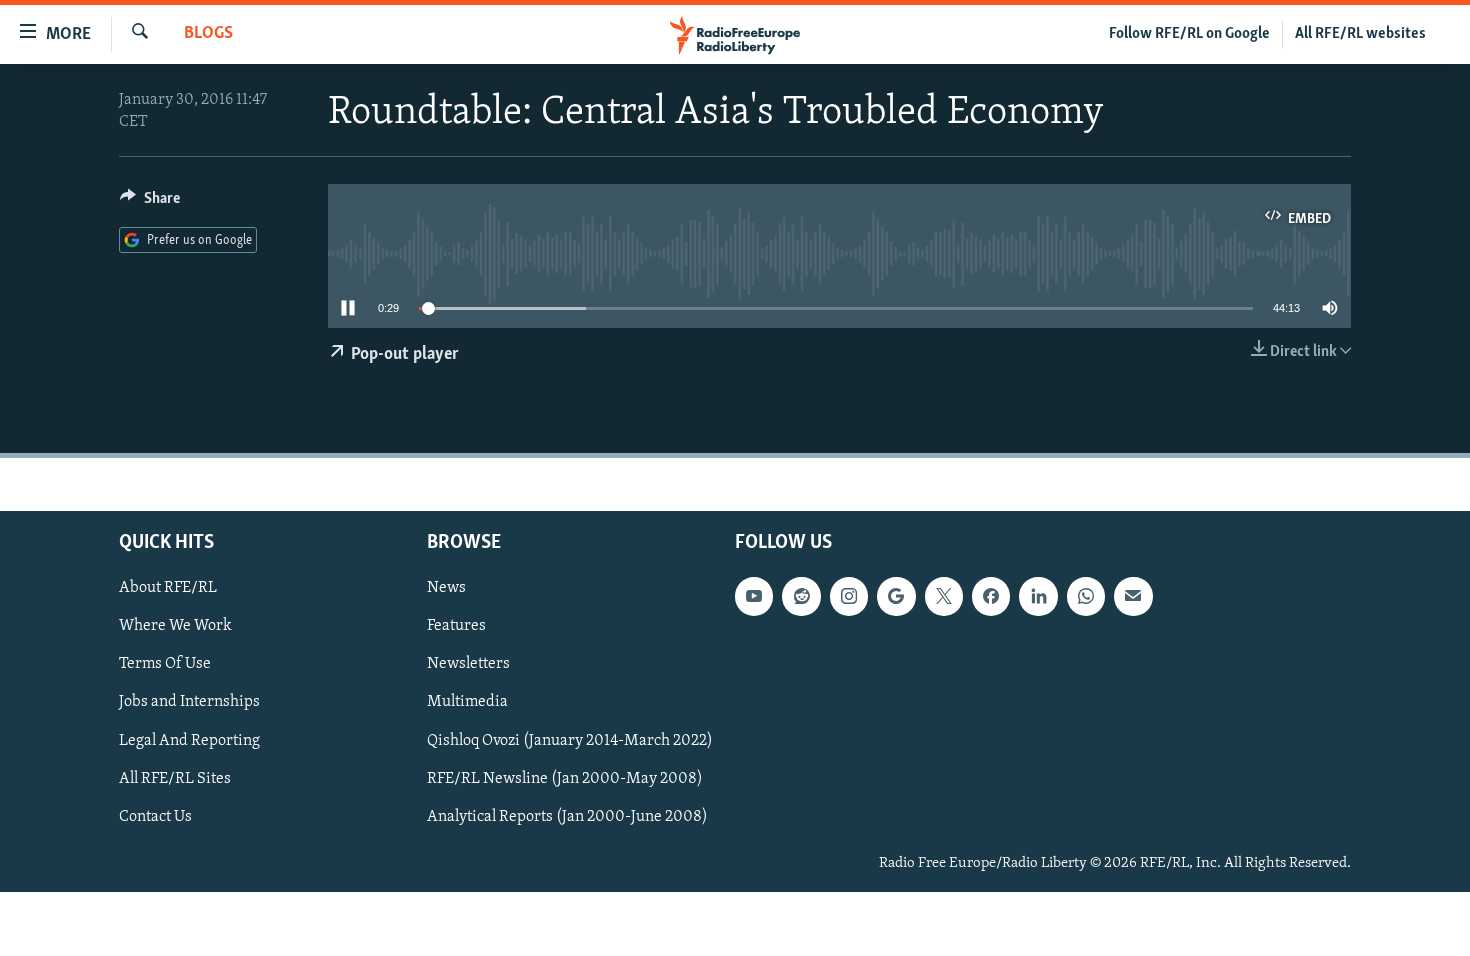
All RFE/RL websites (1360, 34)
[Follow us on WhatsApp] (1086, 596)
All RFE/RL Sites (175, 778)
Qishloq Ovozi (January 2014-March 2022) (570, 740)
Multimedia (467, 702)
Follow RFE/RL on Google (1189, 34)
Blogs (208, 34)
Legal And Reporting (189, 740)
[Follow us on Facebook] (991, 596)
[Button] (150, 203)
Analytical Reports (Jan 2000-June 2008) (567, 816)
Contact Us (155, 816)
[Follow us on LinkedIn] (1038, 596)
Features (456, 626)
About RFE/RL (168, 588)
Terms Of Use (165, 664)
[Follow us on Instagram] (849, 596)
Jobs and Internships (189, 702)
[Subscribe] (1133, 596)
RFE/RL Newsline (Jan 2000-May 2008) (565, 778)
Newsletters (468, 664)
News (446, 588)
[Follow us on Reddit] (801, 596)
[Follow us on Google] (896, 596)
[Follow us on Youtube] (754, 596)
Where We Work (175, 626)
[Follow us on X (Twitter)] (944, 596)
